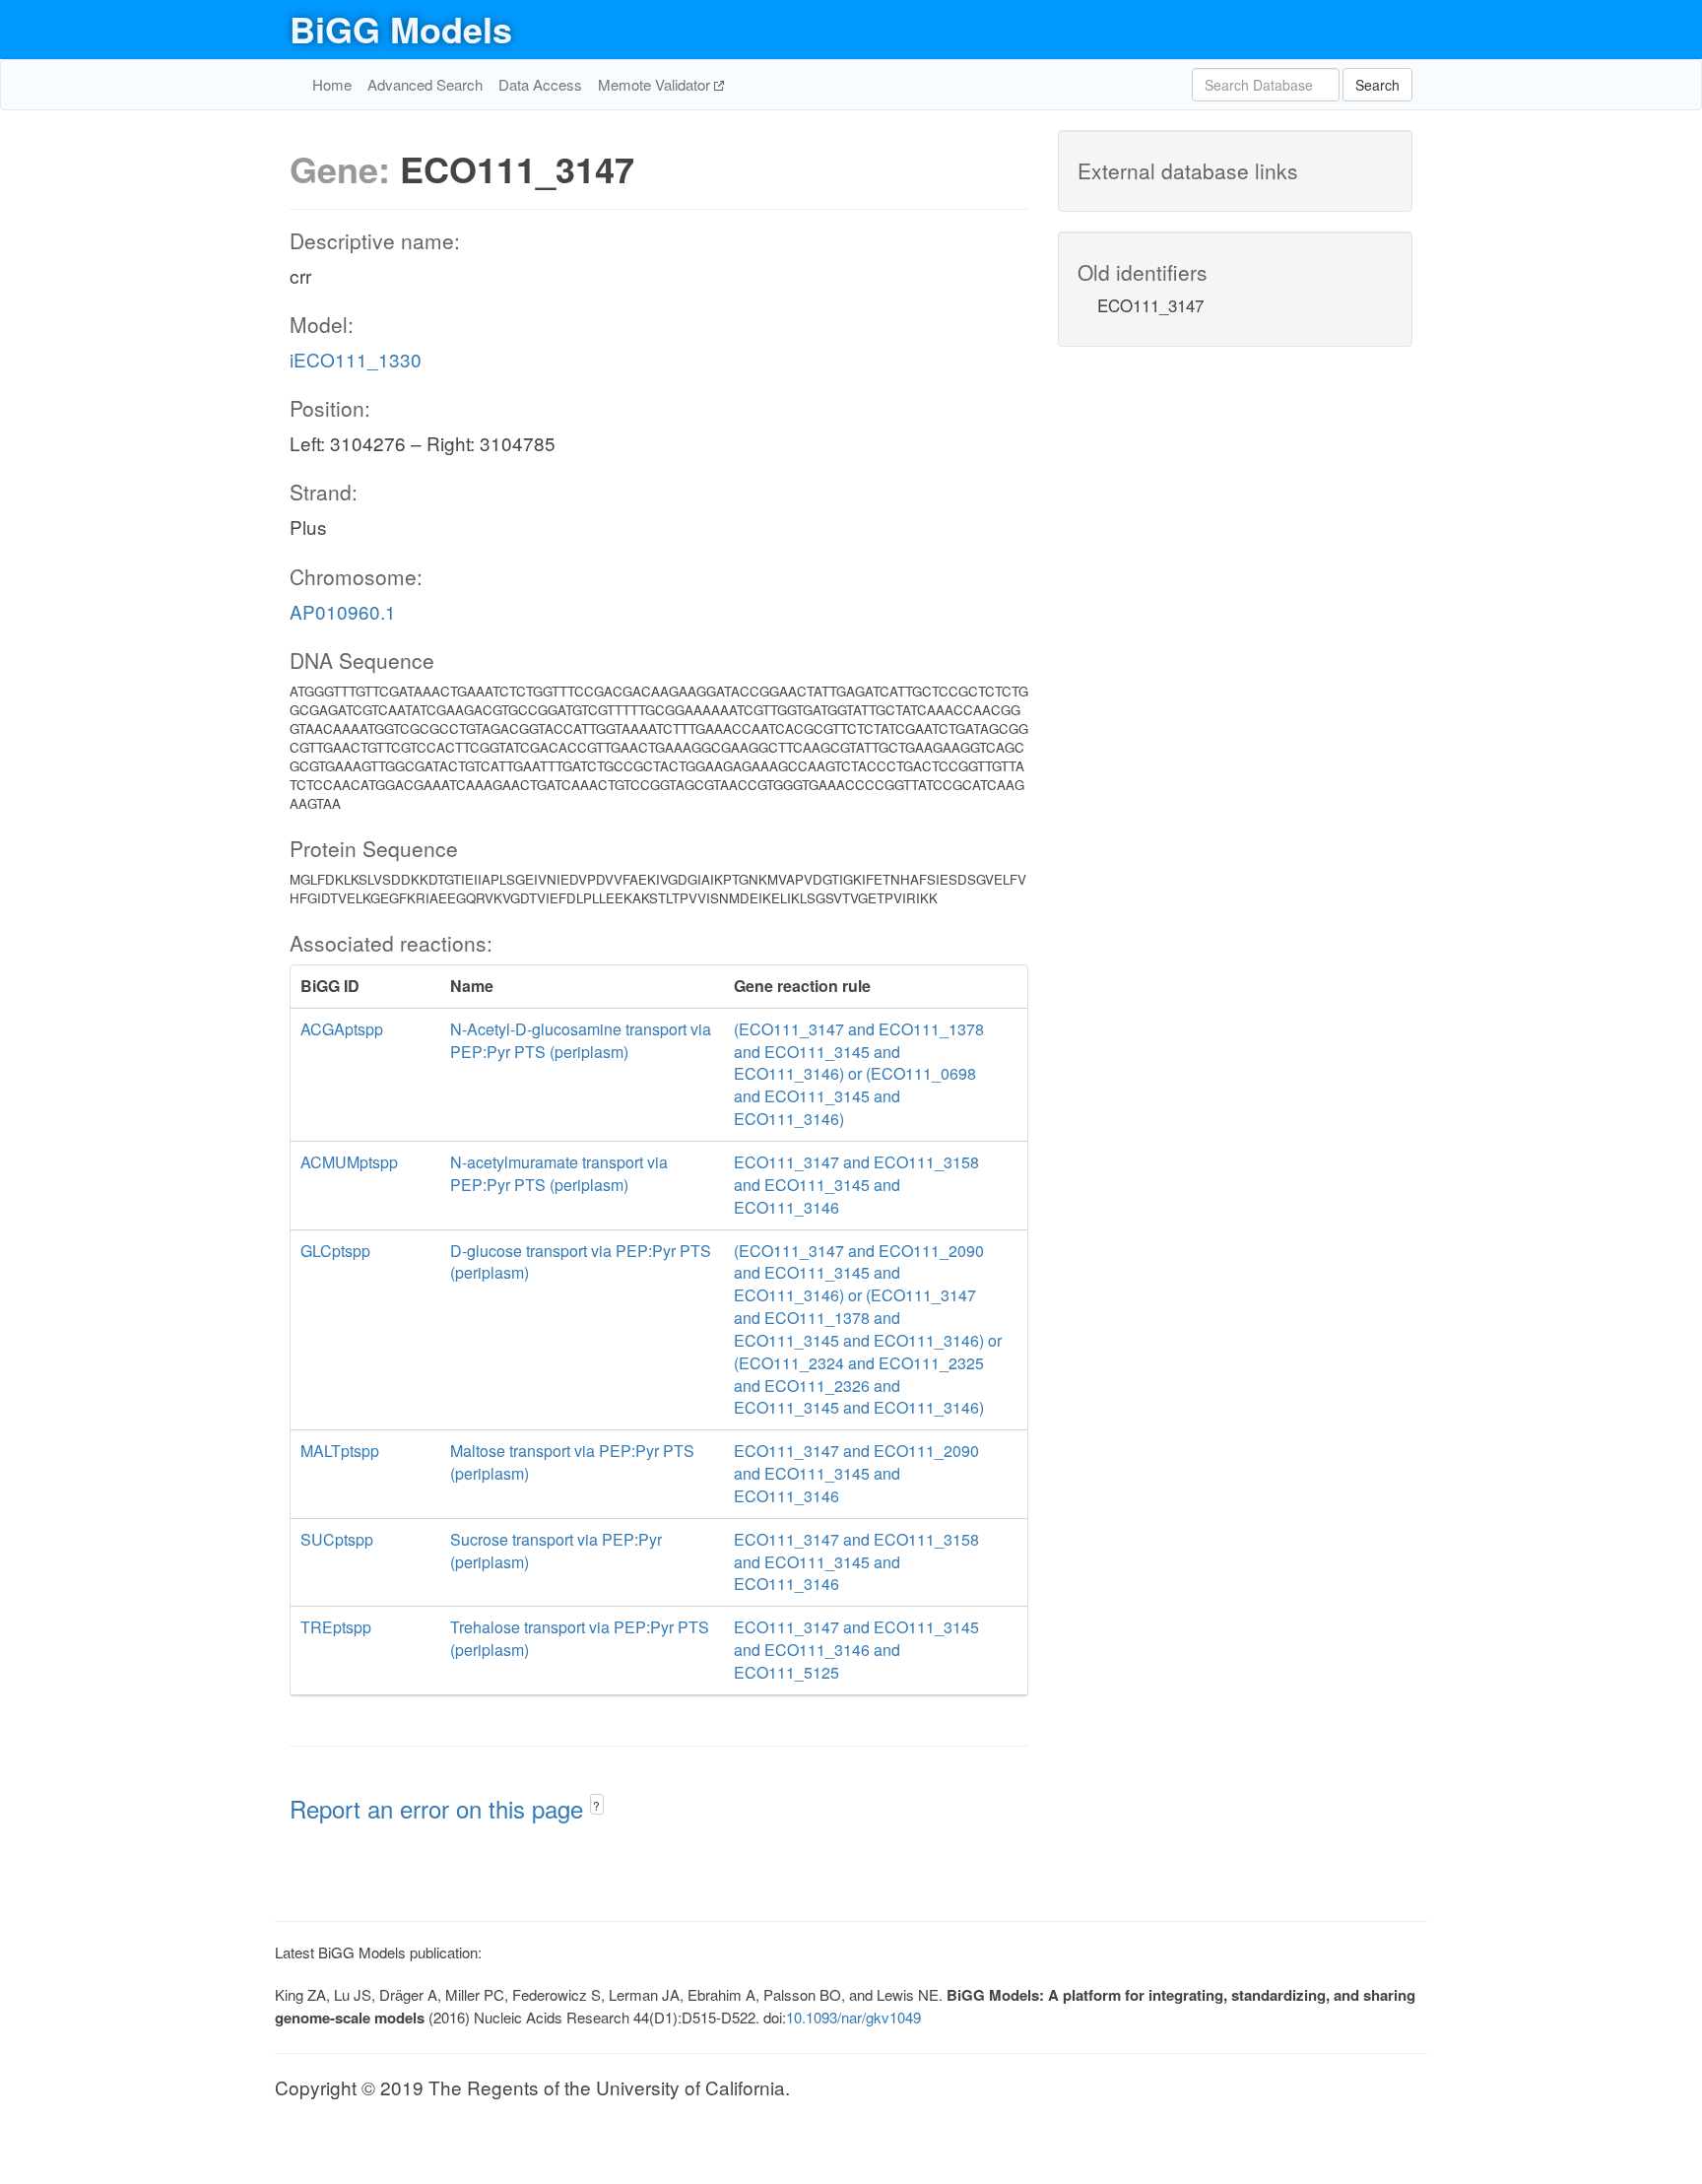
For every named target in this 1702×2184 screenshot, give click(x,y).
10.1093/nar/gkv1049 (853, 2017)
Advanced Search (425, 84)
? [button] (596, 1805)
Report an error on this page (440, 1808)
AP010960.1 (343, 611)
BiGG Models (401, 29)
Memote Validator (656, 84)
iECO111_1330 (356, 359)
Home (332, 84)
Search (1377, 85)
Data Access (540, 84)
